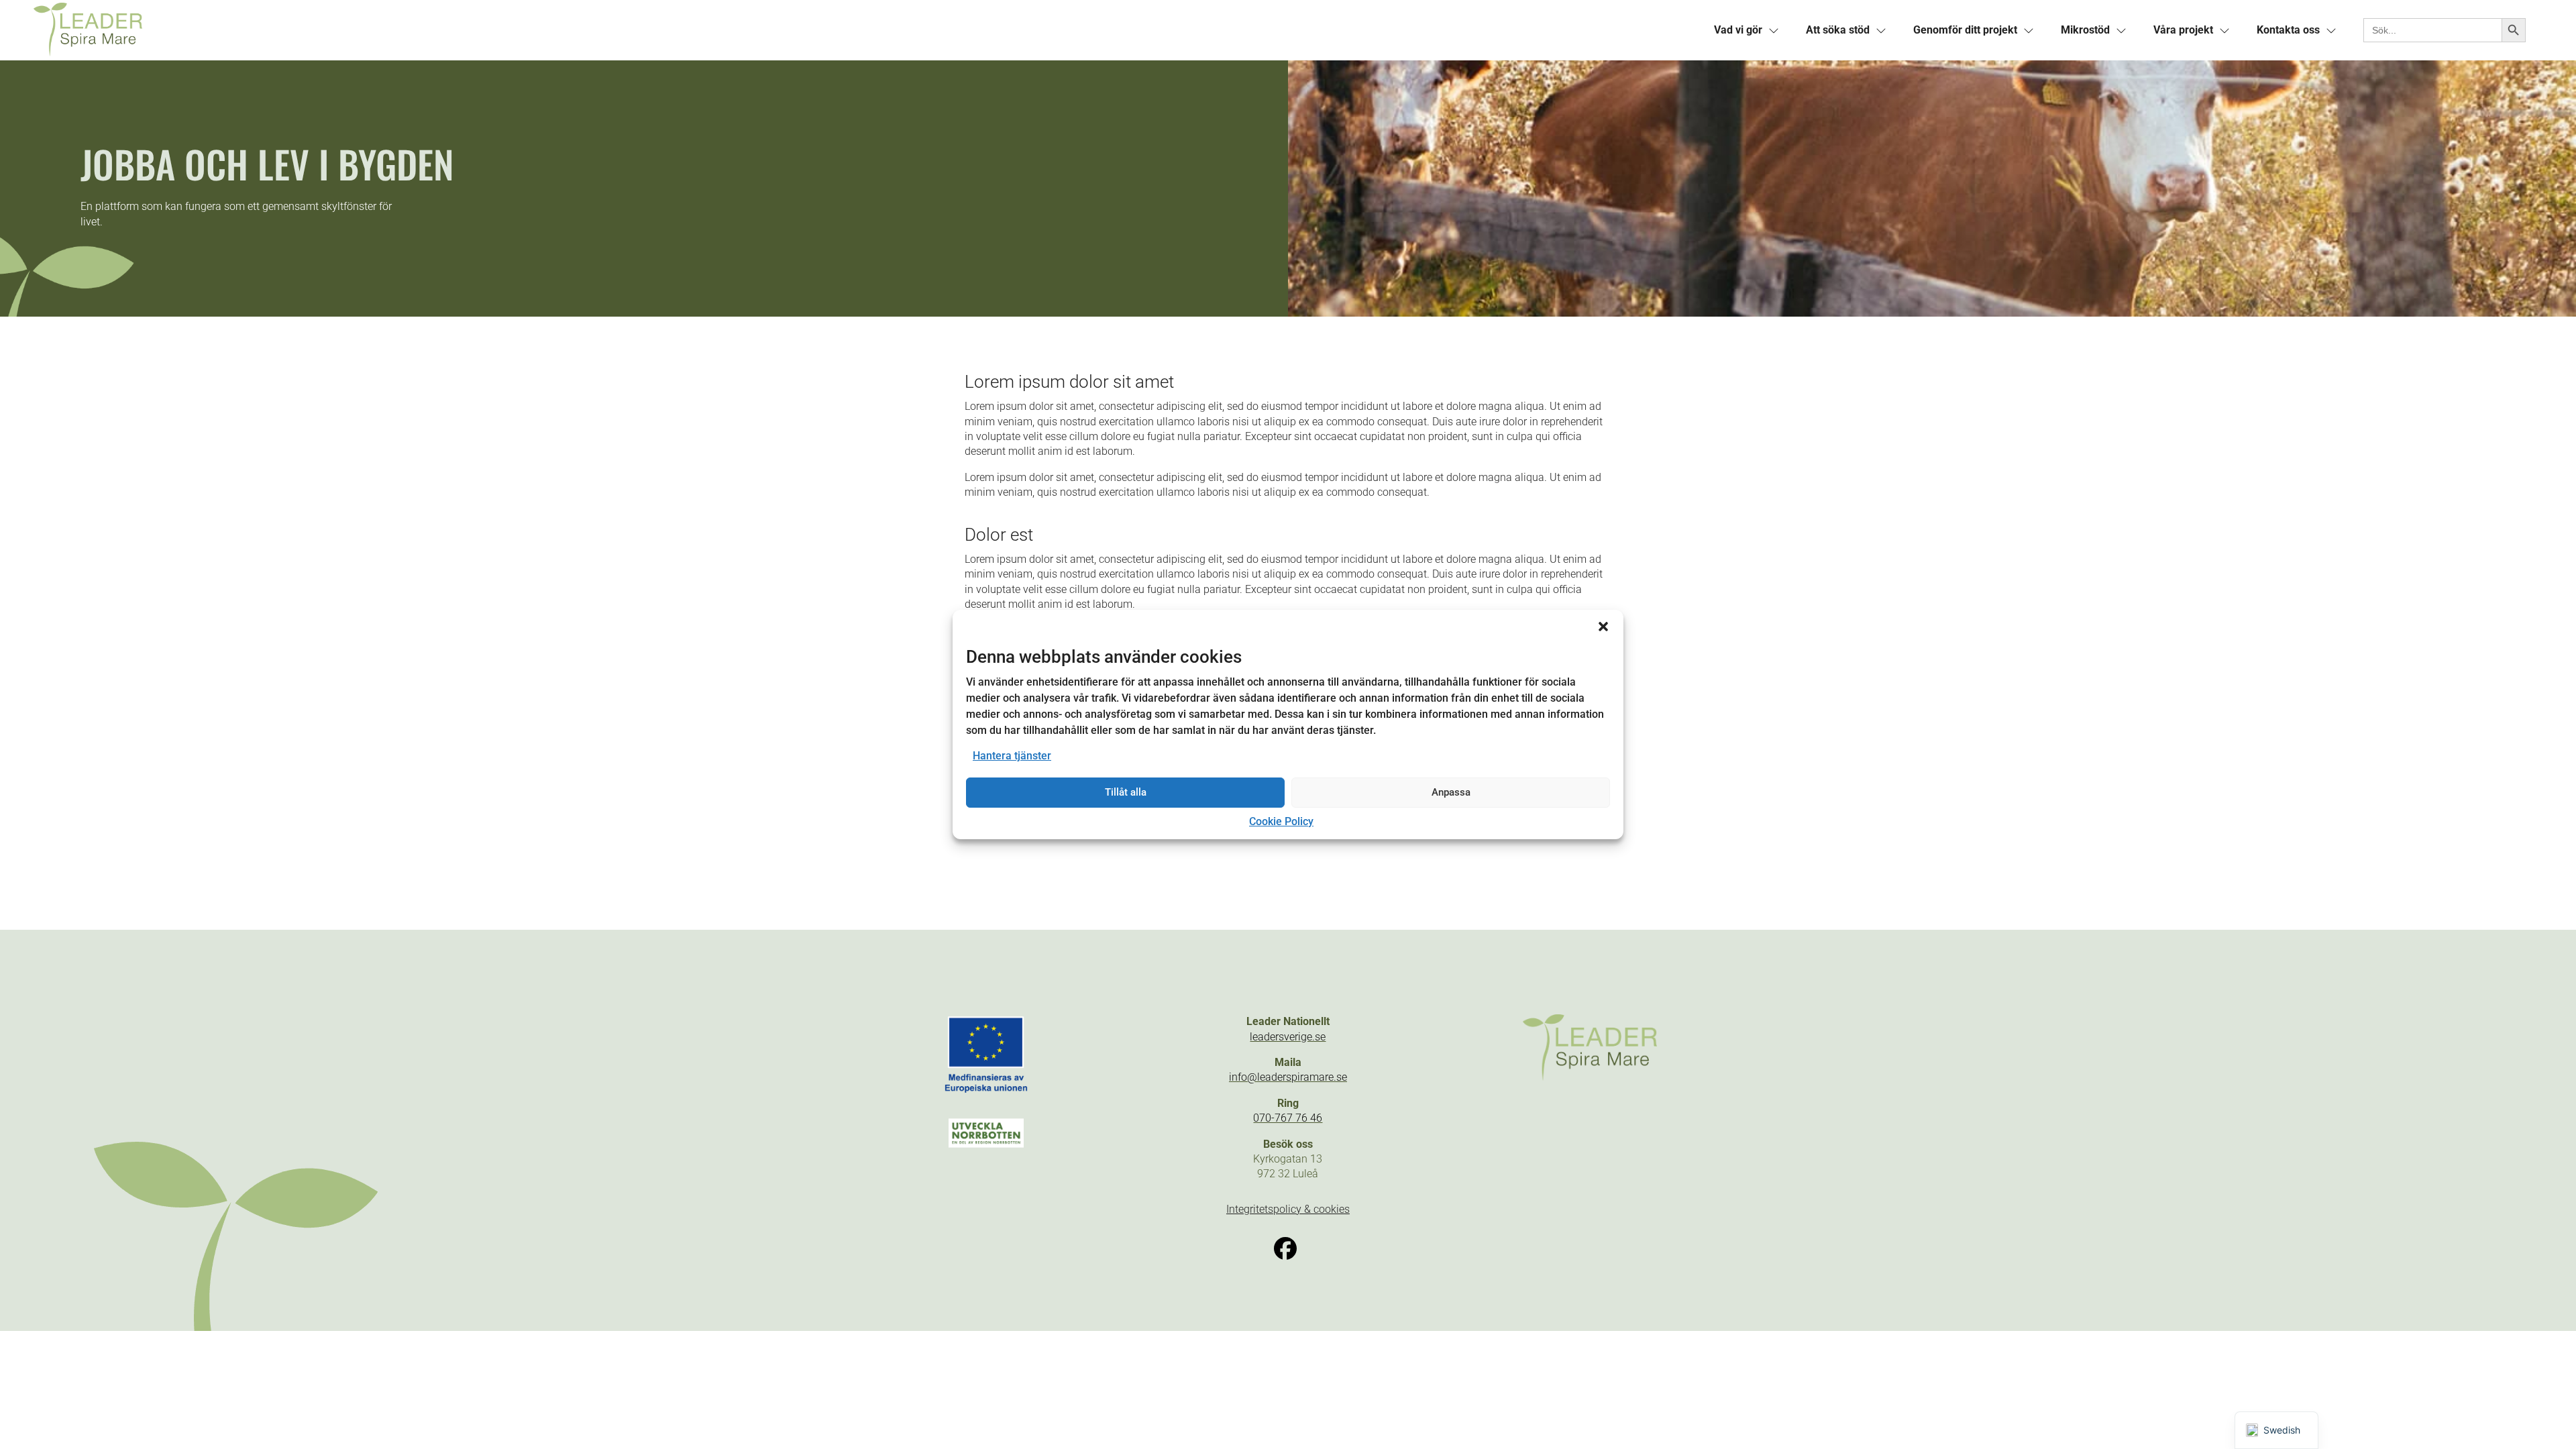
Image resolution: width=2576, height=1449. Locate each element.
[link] (661, 30)
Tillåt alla (1126, 792)
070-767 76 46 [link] (1288, 1118)
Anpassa (1451, 792)
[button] (1603, 627)
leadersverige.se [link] (1288, 1037)
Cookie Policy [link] (1281, 821)
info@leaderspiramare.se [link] (1288, 1077)
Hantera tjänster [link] (1012, 756)
